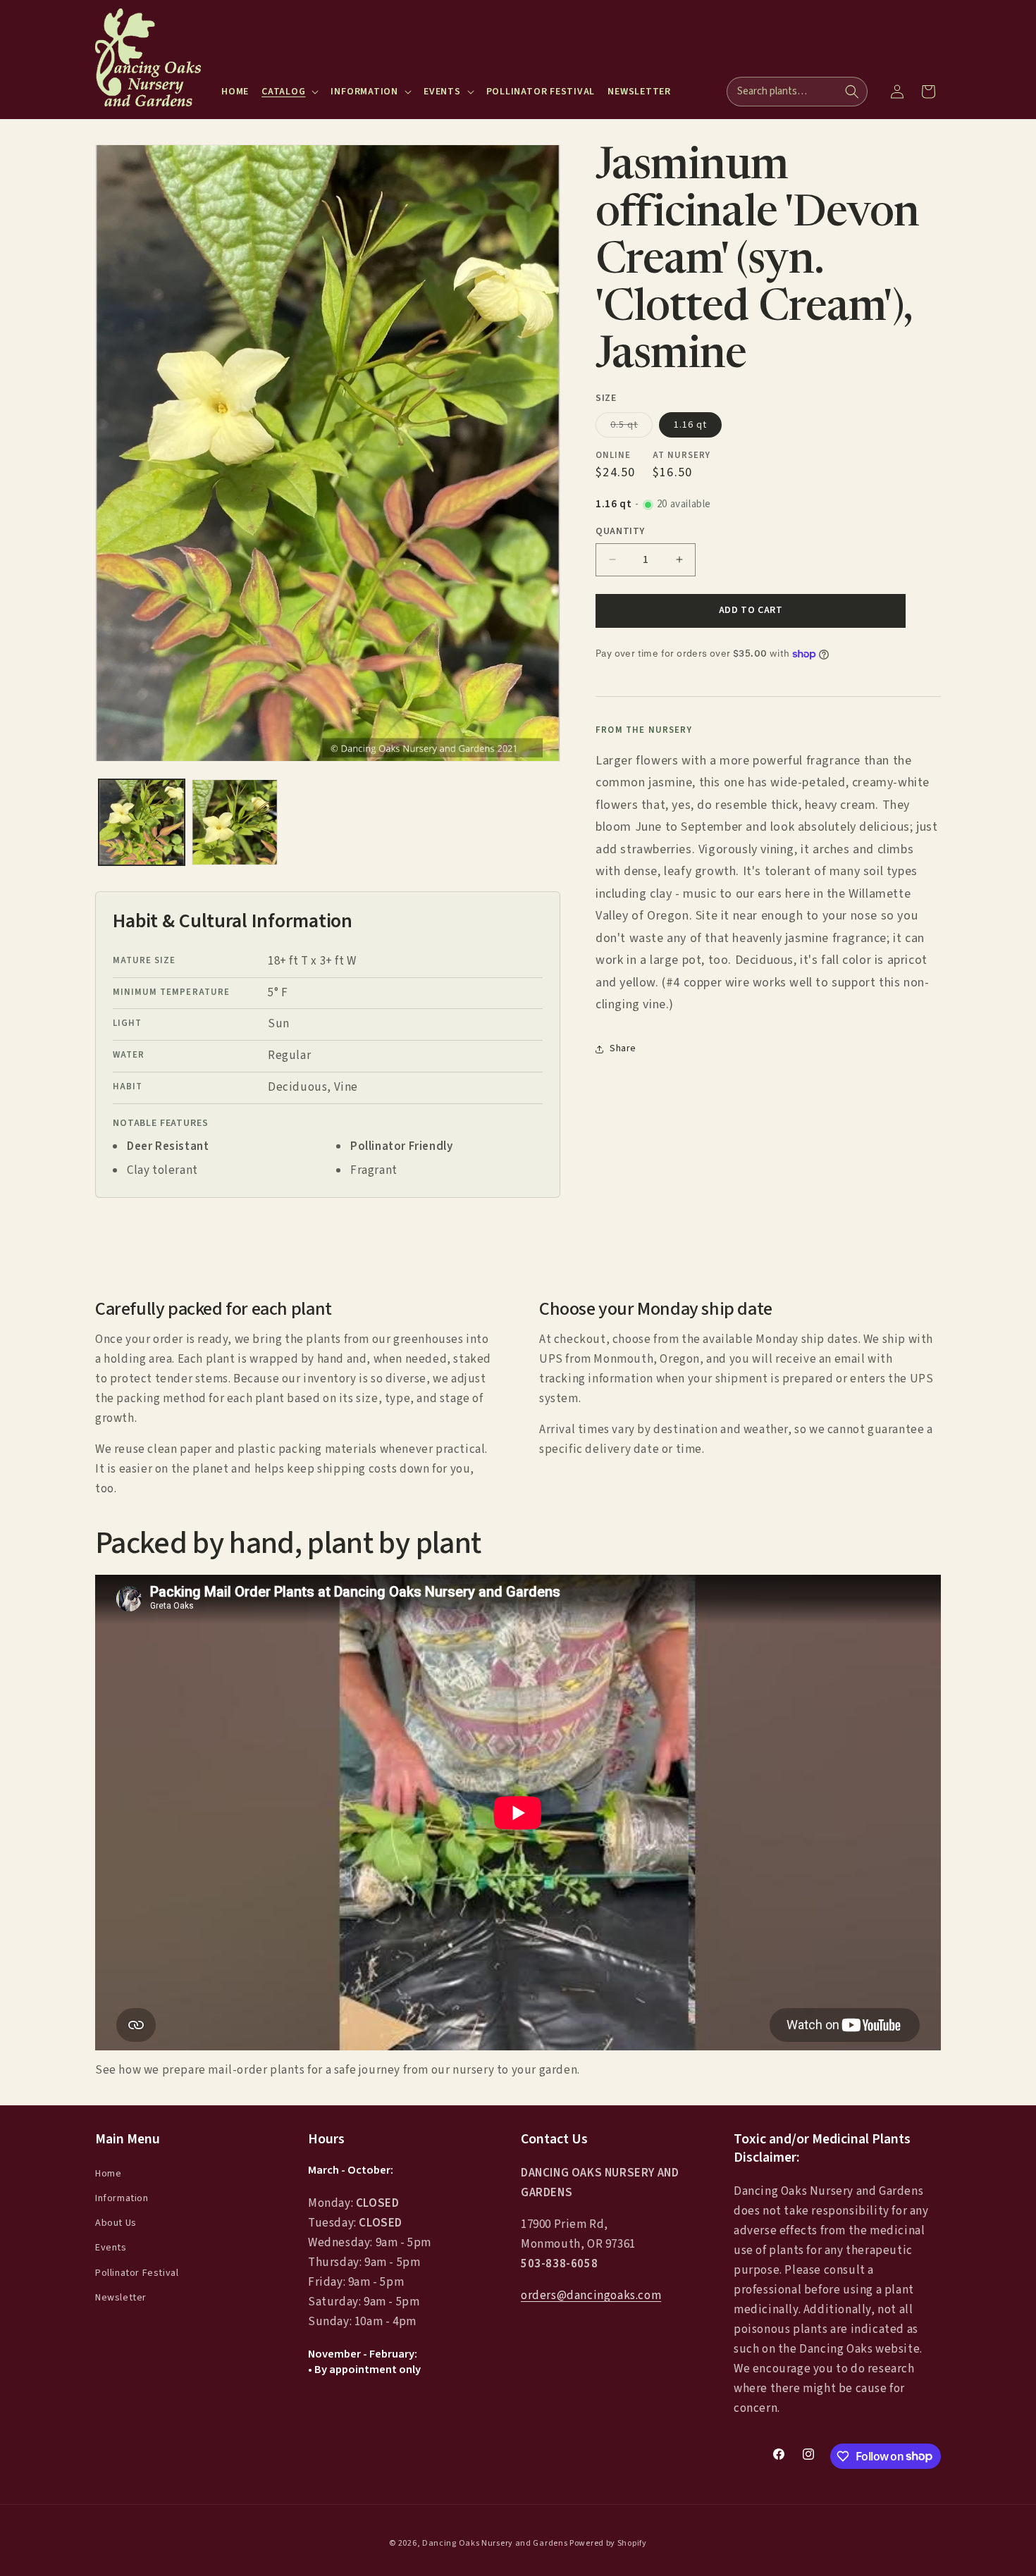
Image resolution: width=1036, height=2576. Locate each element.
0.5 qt (631, 427)
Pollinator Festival (137, 2272)
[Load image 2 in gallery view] (235, 822)
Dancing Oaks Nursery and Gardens (495, 2543)
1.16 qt (690, 425)
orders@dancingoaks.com (591, 2296)
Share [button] (623, 1048)
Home (108, 2173)
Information (122, 2198)
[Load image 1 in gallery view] (142, 822)
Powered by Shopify (608, 2543)
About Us (116, 2223)
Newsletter (121, 2297)
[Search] (852, 92)
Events (111, 2248)
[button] (290, 92)
